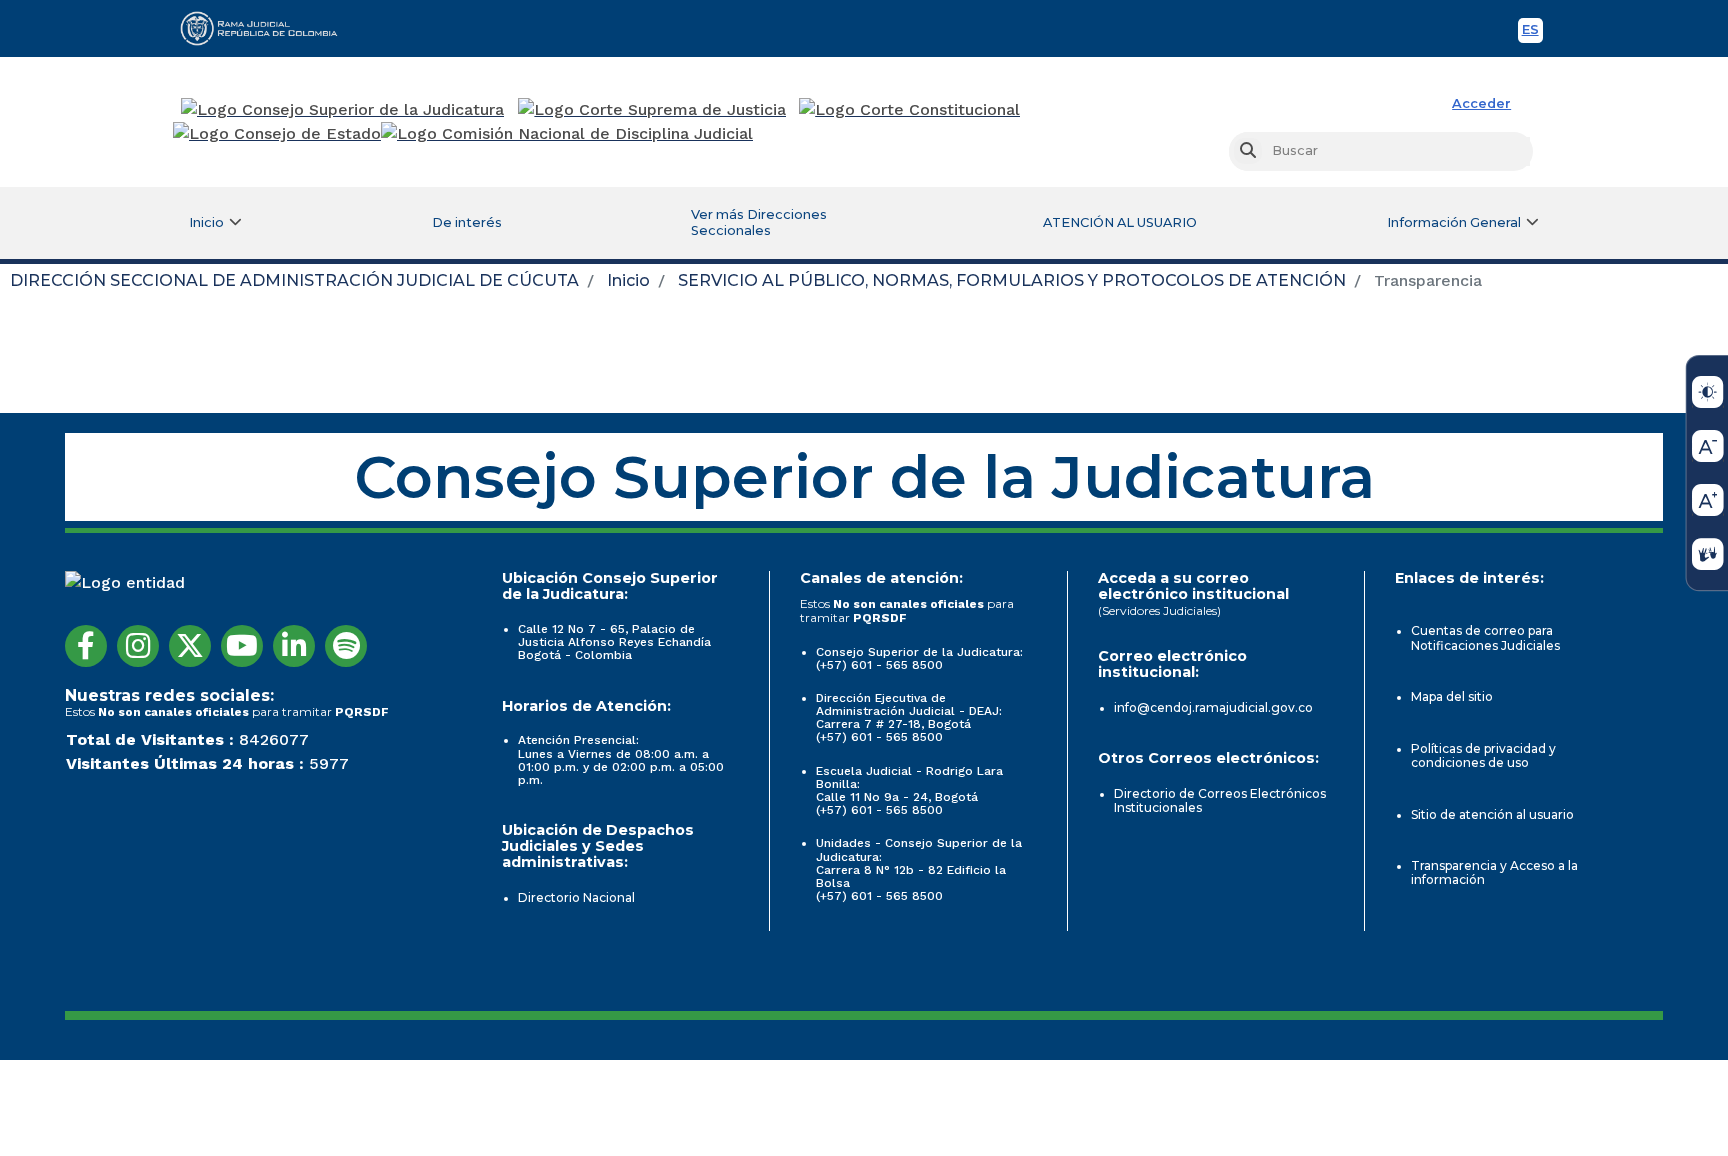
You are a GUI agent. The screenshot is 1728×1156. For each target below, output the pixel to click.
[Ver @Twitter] (190, 646)
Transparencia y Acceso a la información (1494, 872)
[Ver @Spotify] (346, 646)
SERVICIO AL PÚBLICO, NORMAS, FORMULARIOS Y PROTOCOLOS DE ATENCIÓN (1012, 280)
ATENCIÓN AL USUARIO (1120, 222)
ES (1532, 32)
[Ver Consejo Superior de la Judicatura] (342, 110)
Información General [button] (1454, 222)
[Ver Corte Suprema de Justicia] (652, 110)
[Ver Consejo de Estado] (277, 134)
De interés (467, 222)
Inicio (628, 280)
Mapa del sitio (1452, 696)
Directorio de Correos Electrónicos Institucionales (1220, 800)
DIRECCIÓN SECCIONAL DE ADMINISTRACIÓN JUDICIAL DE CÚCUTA (294, 280)
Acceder (1481, 103)
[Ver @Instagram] (138, 646)
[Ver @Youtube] (242, 646)
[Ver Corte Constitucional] (910, 110)
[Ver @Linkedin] (294, 646)
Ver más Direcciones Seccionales (759, 222)
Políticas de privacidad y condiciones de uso (1483, 755)
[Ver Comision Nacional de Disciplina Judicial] (567, 134)
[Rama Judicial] (268, 28)
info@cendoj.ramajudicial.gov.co (1213, 707)
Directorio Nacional (576, 897)
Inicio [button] (206, 222)
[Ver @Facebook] (86, 646)
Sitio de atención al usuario (1492, 814)
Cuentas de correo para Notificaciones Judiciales (1485, 637)
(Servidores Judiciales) (1159, 610)
